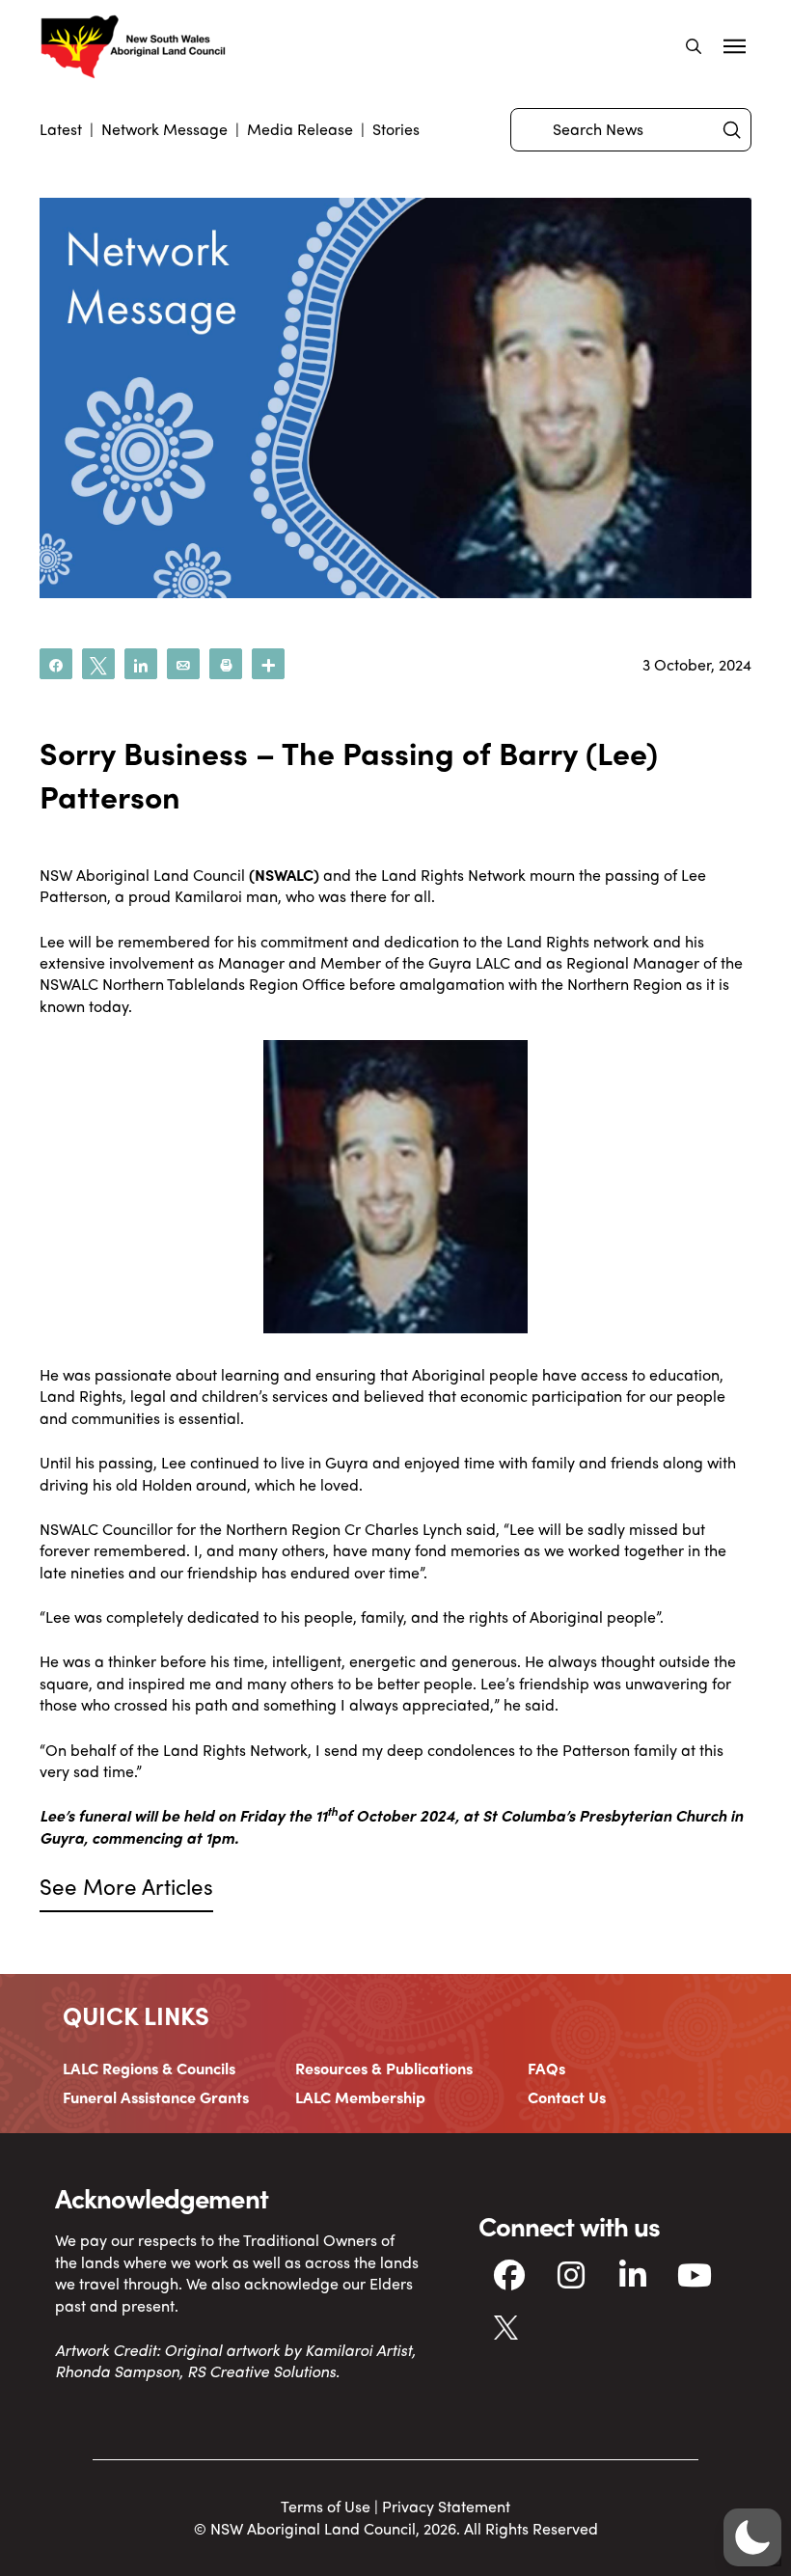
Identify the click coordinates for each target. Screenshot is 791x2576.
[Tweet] (98, 664)
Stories (396, 129)
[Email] (183, 664)
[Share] (56, 664)
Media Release (300, 129)
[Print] (226, 664)
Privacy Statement (446, 2506)
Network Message (164, 129)
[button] (694, 46)
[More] (268, 664)
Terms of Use (326, 2506)
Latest (61, 129)
